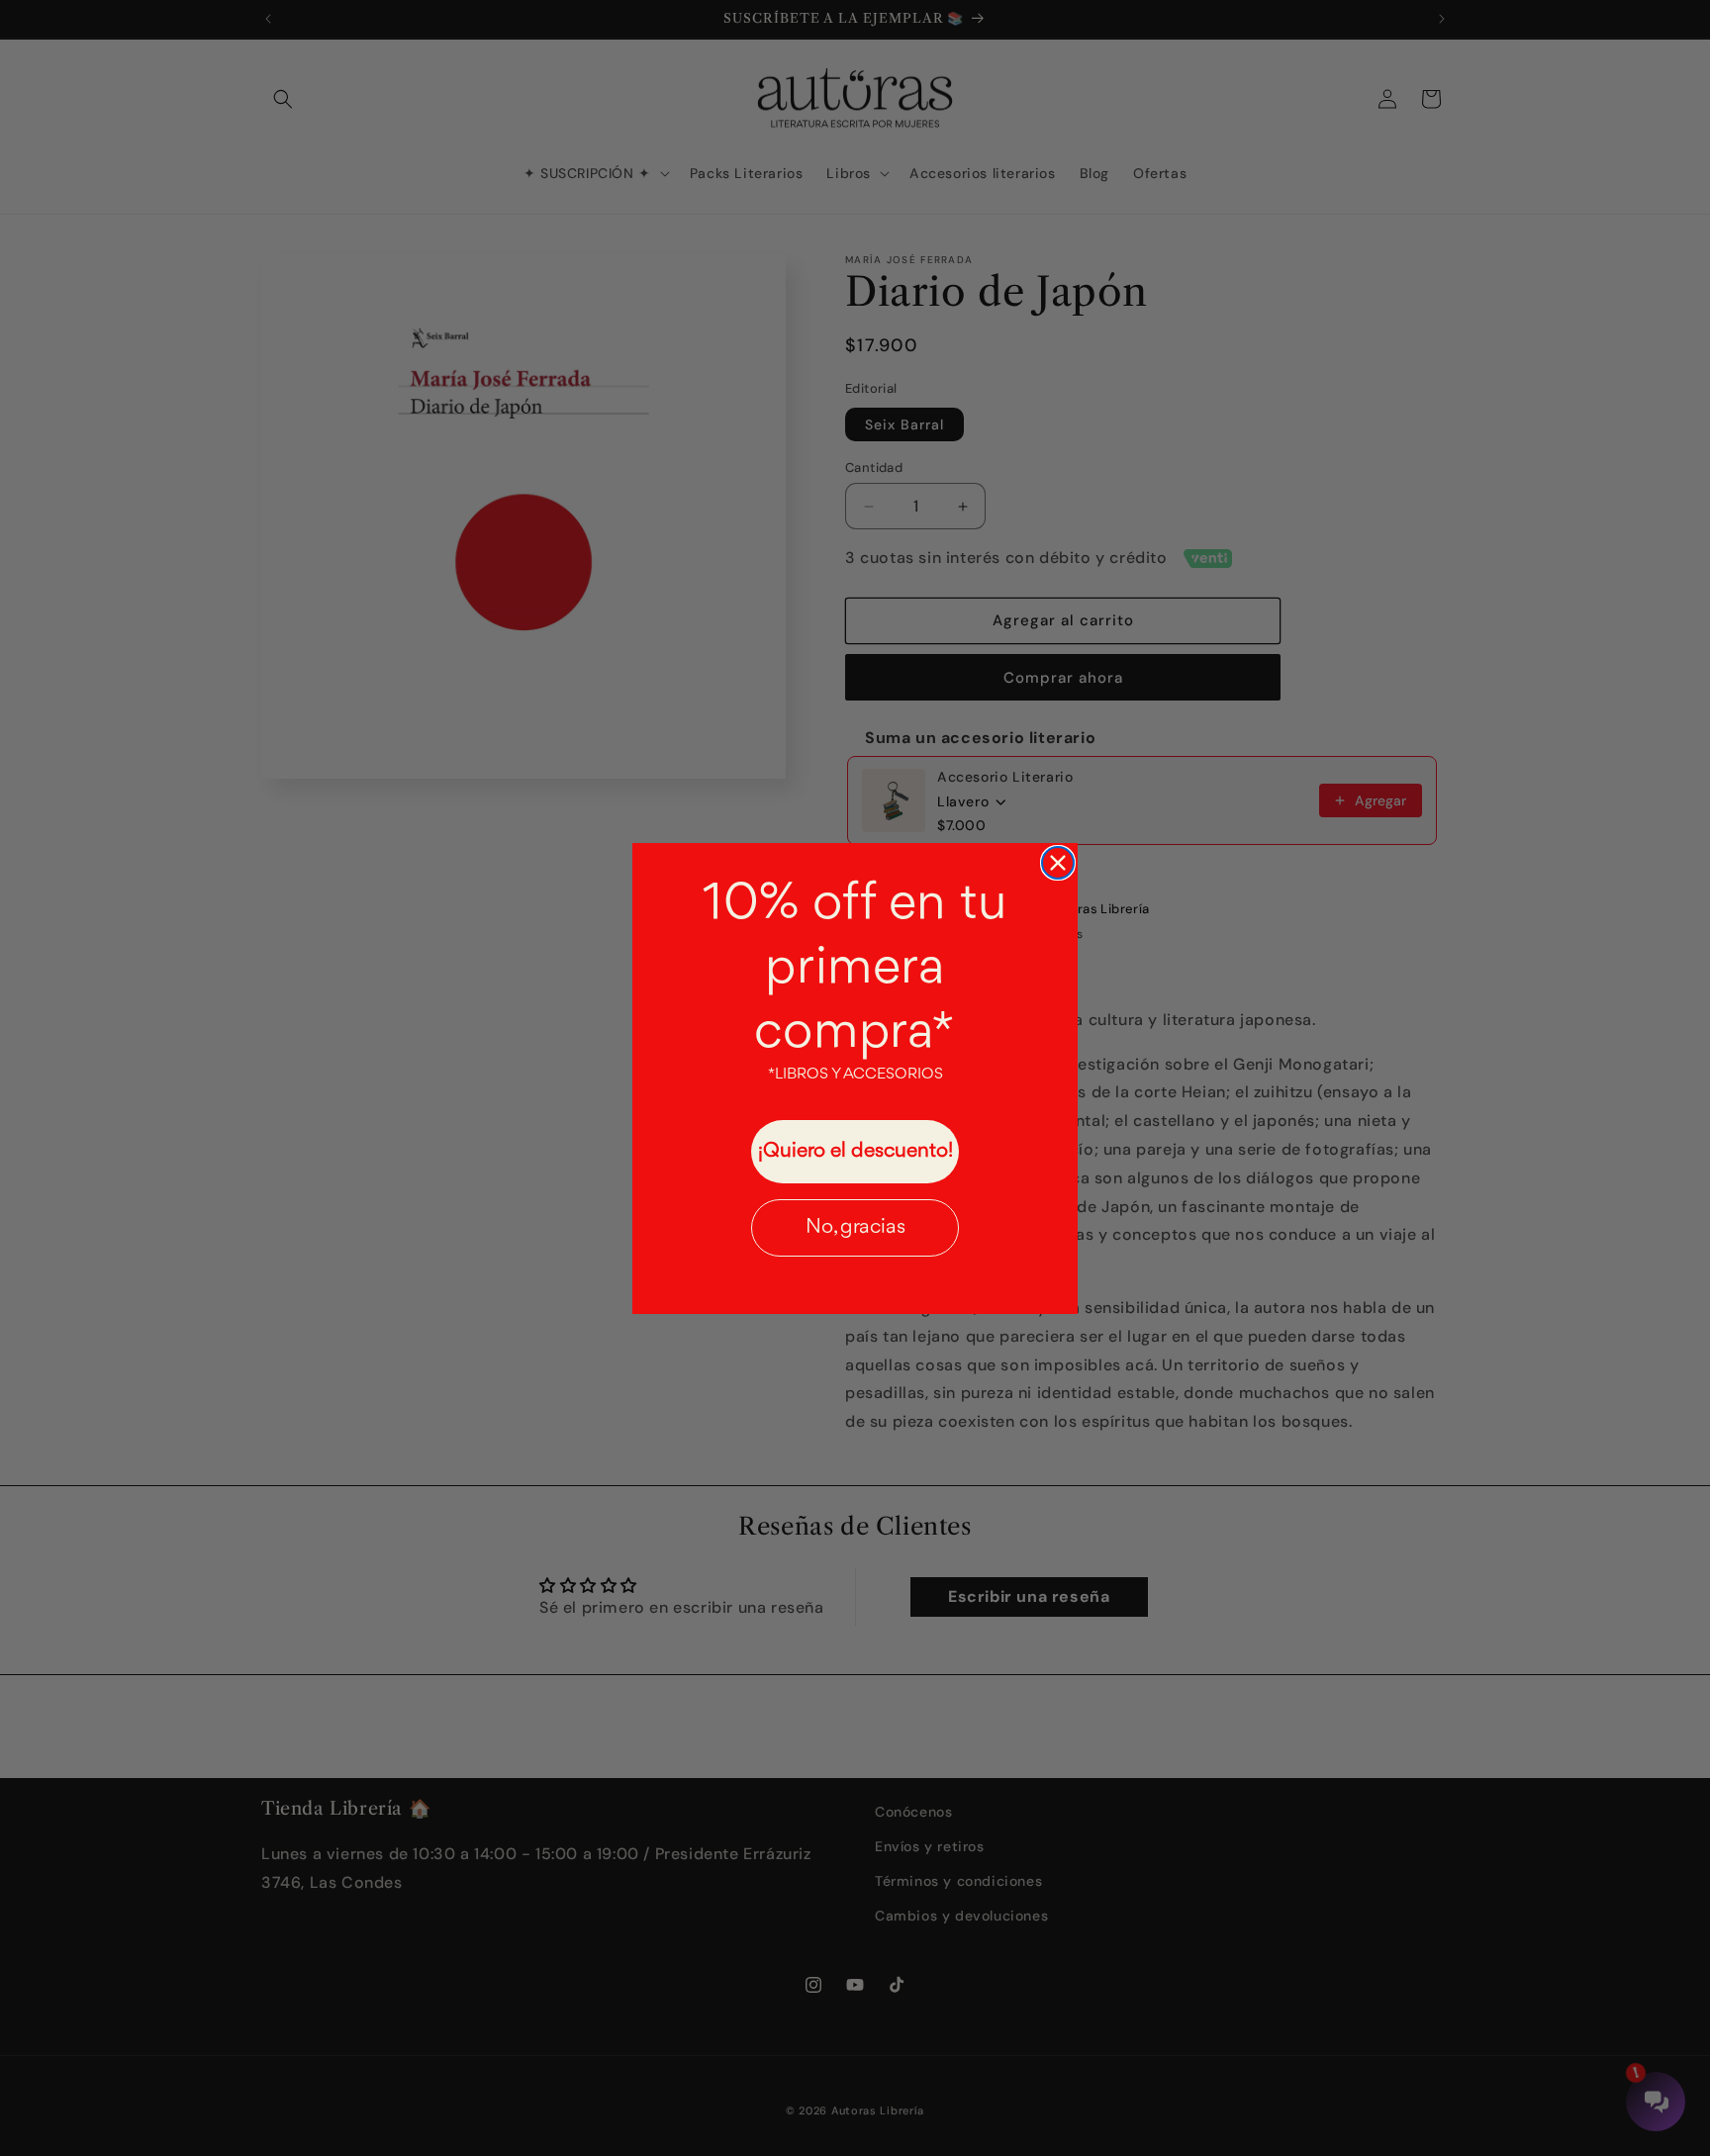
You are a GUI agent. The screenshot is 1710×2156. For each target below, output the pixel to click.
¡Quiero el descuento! (855, 1151)
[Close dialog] (1058, 863)
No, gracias (855, 1227)
